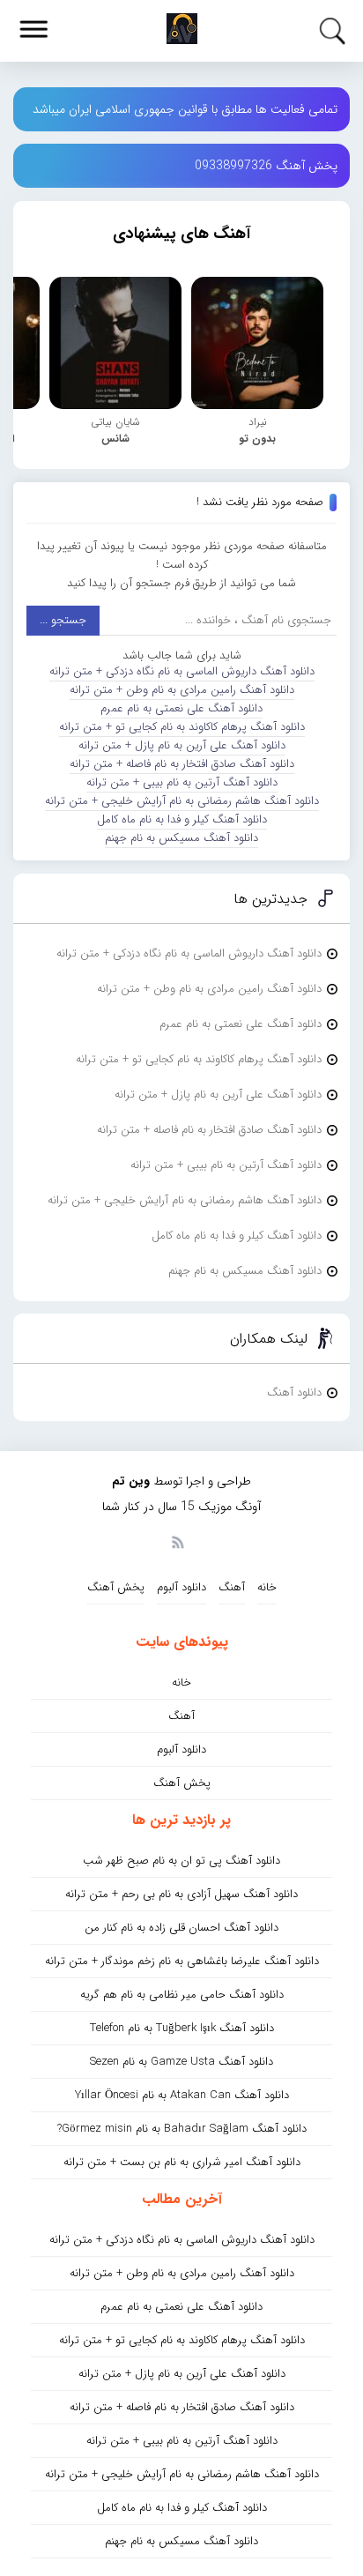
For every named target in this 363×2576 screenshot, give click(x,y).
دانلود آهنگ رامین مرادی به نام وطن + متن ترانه (182, 690)
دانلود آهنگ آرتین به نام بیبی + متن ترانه (182, 782)
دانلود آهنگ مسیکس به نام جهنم (181, 838)
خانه (267, 1587)
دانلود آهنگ (294, 1392)
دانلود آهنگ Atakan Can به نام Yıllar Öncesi (182, 2095)
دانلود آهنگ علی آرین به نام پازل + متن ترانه (182, 745)
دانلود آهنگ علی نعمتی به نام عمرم (181, 708)
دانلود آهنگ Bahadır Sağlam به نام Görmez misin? (182, 2129)
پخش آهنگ (116, 1587)
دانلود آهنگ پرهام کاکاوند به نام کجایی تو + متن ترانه (182, 727)
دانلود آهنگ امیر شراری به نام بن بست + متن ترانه (182, 2162)
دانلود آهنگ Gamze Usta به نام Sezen (181, 2062)
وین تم (131, 1481)
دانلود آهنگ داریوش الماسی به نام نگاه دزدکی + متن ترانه (182, 671)
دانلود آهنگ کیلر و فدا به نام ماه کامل (182, 819)
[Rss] (177, 1541)
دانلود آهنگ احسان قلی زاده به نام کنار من (181, 1928)
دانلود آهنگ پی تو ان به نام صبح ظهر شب (181, 1861)
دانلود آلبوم (181, 1587)
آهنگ (232, 1587)
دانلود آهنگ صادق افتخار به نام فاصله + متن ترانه (182, 764)
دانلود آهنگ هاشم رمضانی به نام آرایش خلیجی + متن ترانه (182, 801)
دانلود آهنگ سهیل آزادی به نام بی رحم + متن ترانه (181, 1894)
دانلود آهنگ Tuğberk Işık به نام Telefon (182, 2028)
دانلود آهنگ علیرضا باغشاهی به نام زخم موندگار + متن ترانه (182, 1961)
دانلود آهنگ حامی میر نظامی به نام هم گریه (182, 1995)
